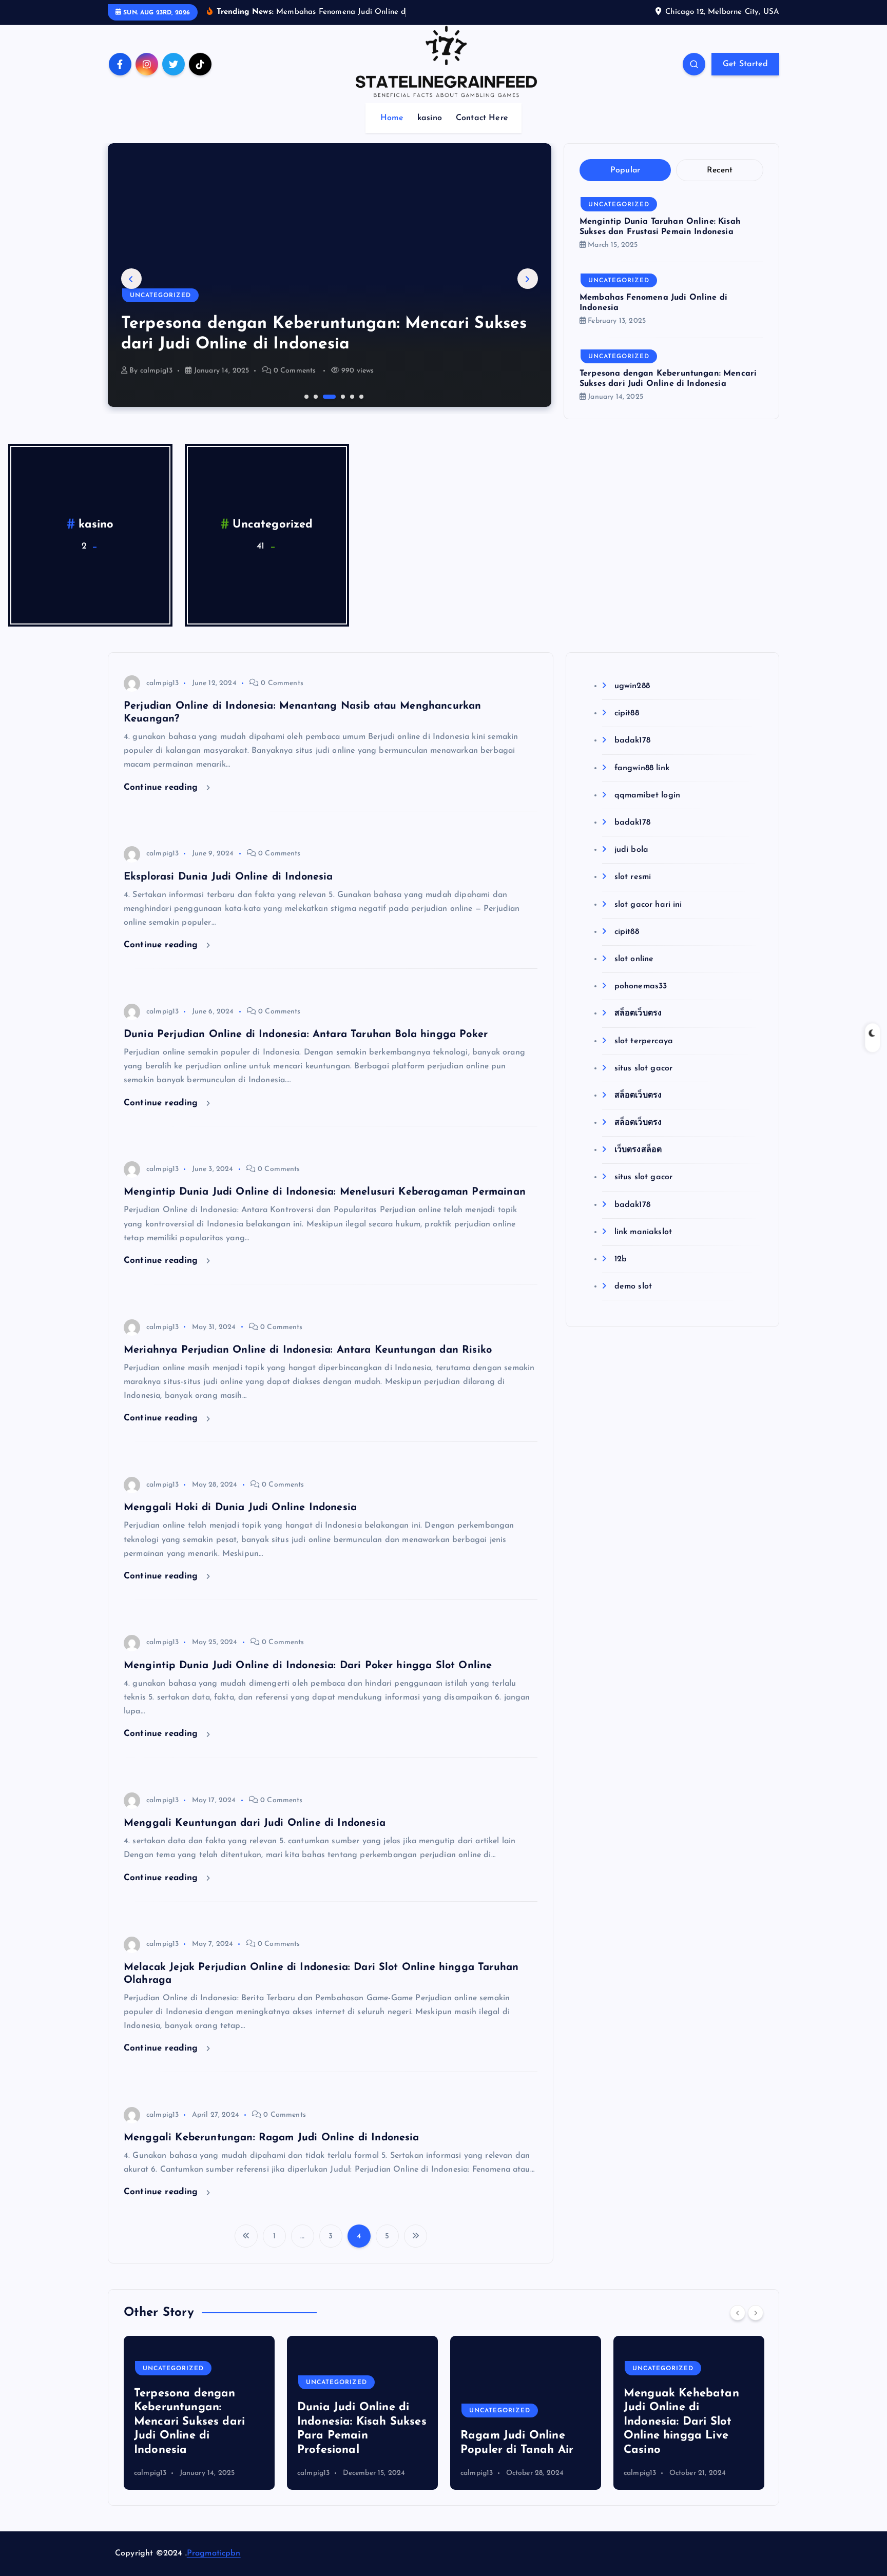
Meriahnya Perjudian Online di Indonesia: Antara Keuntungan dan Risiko (308, 1350)
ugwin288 (632, 686)
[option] (330, 275)
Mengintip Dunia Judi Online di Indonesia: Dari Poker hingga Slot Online (308, 1666)
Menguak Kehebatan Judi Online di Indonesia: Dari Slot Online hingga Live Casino (681, 2422)
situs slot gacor (643, 1068)
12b (621, 1259)
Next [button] (528, 279)
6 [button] (360, 396)
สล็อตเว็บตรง (638, 1013)
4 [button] (333, 396)
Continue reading (162, 787)
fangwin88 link (642, 768)
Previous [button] (131, 279)
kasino (430, 118)
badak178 (632, 740)
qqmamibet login (647, 795)
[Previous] (738, 2313)
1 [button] (305, 396)
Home (392, 118)
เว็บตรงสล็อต (638, 1150)
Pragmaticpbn (214, 2553)
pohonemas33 (641, 986)
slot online (634, 959)
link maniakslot (643, 1232)
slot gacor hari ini (648, 905)
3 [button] (324, 396)
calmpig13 (156, 371)
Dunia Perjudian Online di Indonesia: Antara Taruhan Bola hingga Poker (306, 1035)
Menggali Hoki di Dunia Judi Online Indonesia (240, 1508)
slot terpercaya (644, 1041)
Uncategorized (160, 296)
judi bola (631, 850)
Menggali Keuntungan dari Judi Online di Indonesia (255, 1823)
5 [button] (351, 396)
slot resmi (633, 877)
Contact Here (482, 118)
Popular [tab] (625, 170)
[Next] (756, 2313)
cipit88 (626, 713)
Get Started (745, 64)
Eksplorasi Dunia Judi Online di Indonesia (228, 877)
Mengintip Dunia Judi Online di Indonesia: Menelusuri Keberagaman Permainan (325, 1192)
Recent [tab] (720, 170)
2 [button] (315, 396)
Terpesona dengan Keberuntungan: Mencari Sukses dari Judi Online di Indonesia (189, 2422)
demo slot (633, 1286)
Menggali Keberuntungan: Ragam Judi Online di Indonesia (272, 2138)
